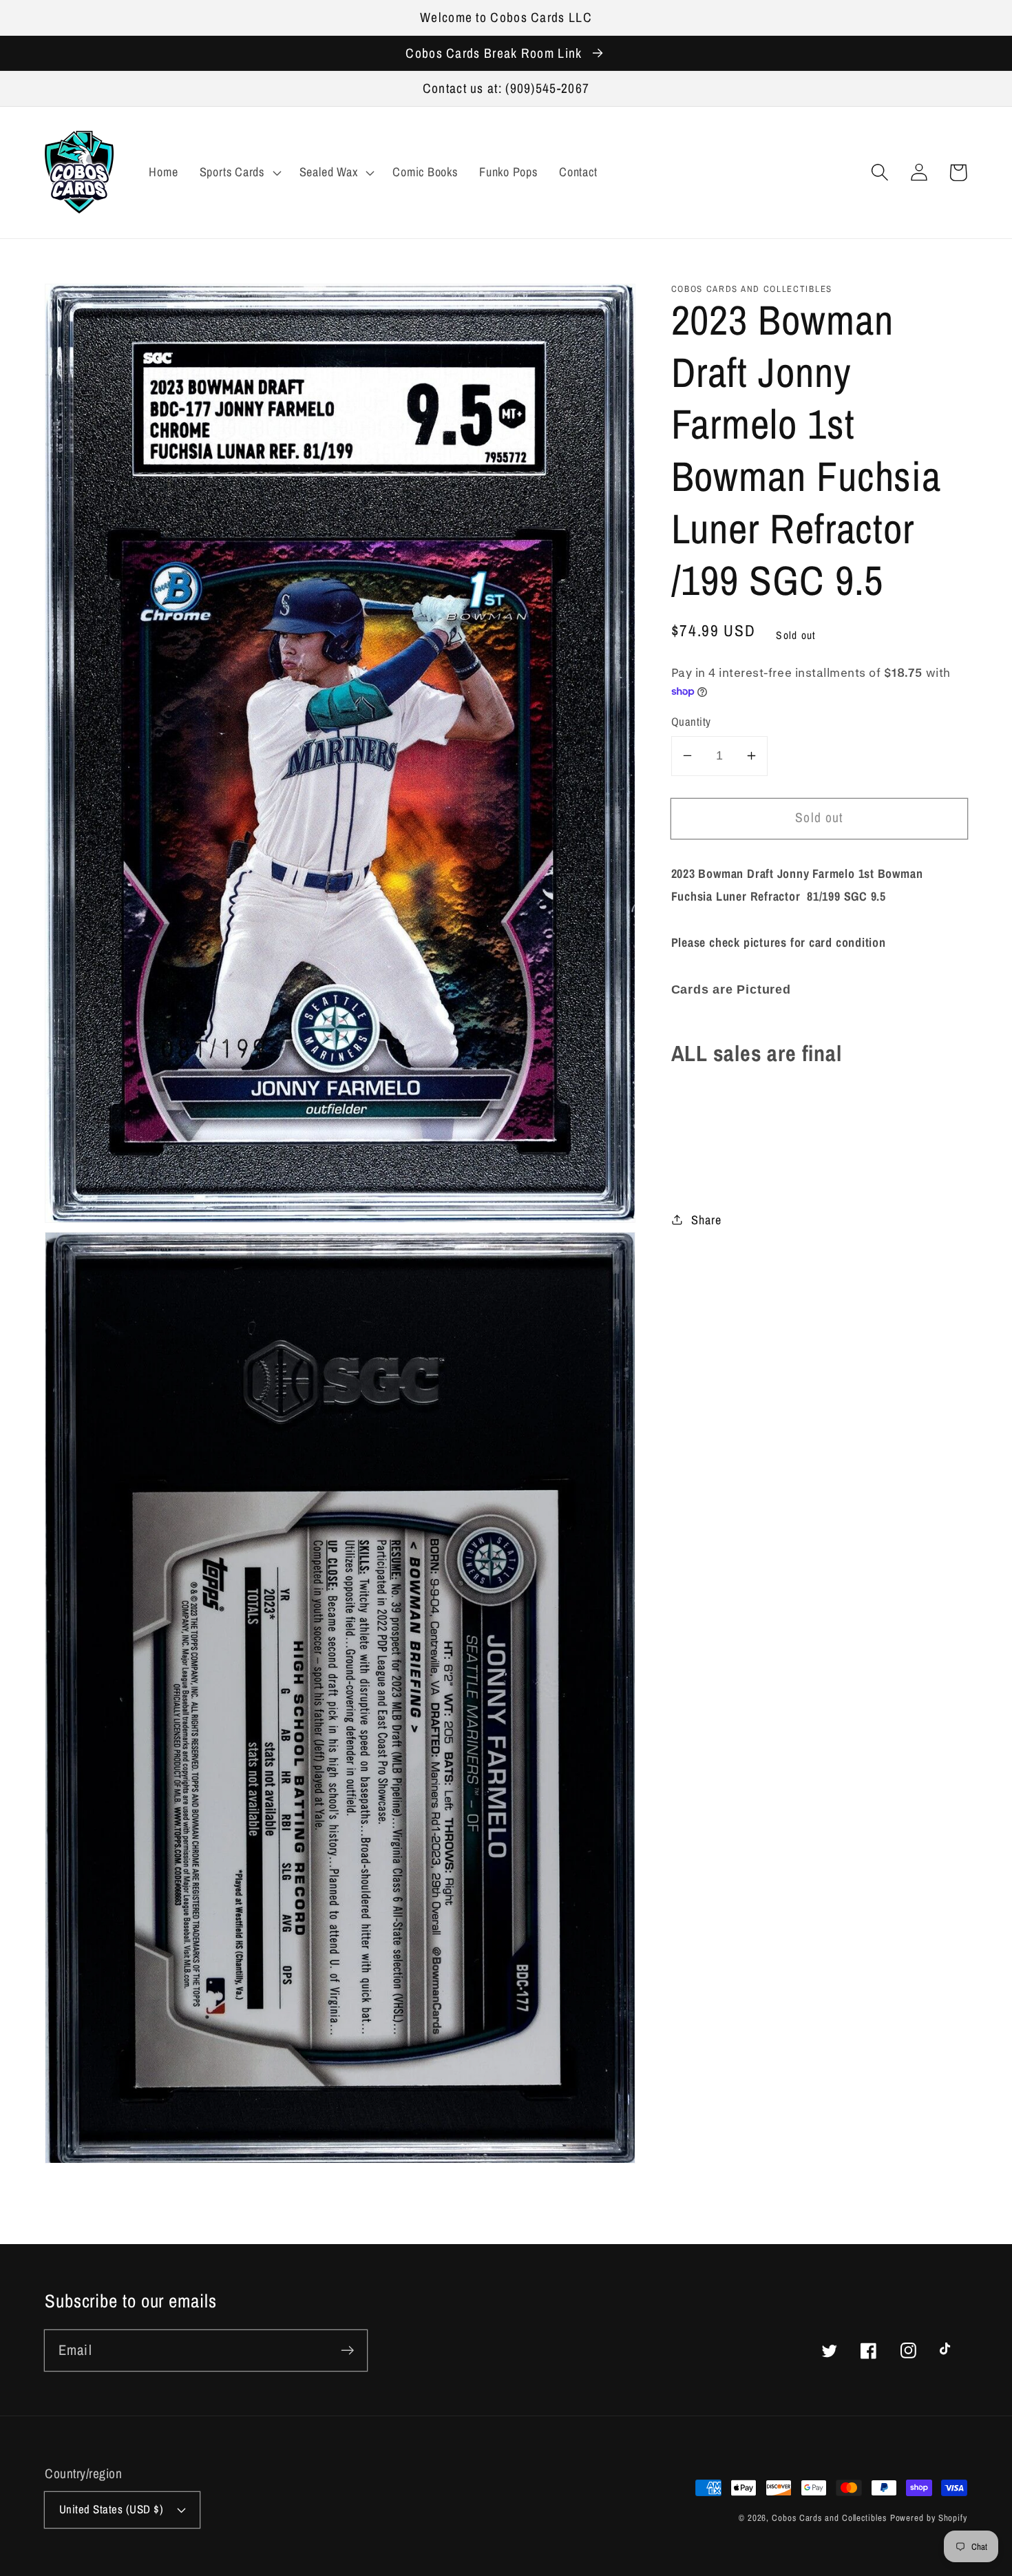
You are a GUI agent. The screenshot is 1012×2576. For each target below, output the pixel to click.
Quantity (691, 722)
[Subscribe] (347, 2350)
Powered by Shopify (929, 2518)
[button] (879, 172)
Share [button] (706, 1219)
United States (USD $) (112, 2509)
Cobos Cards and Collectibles (829, 2518)
